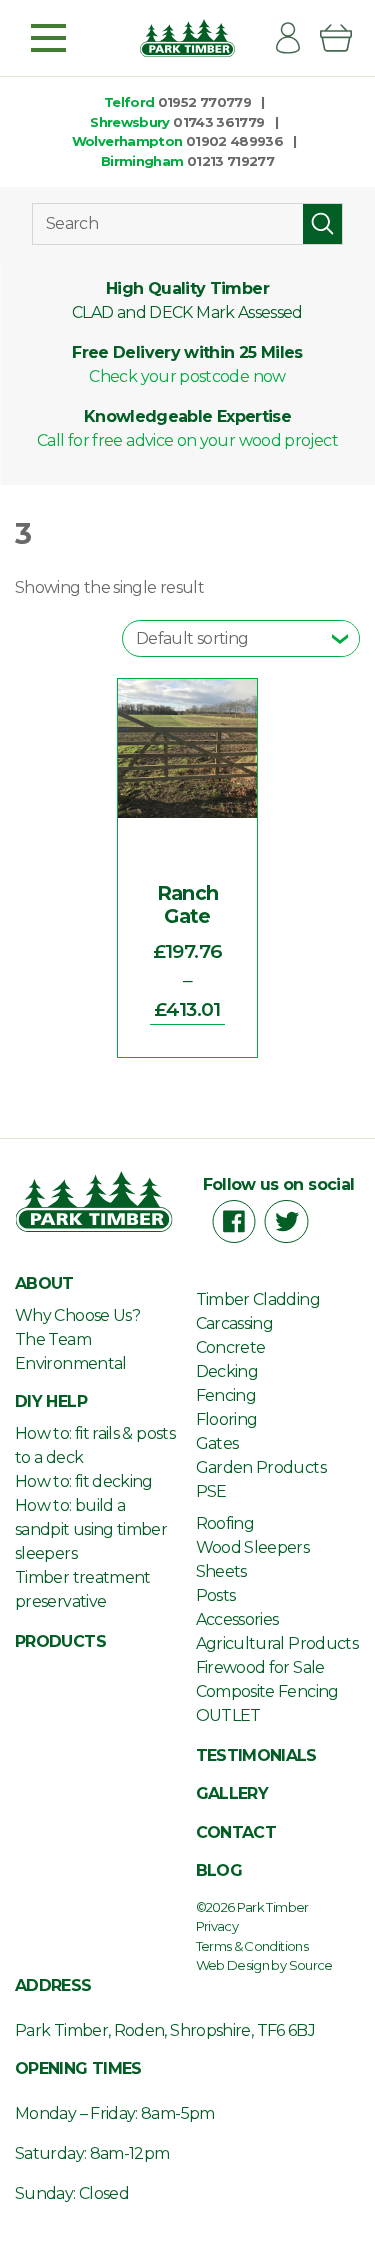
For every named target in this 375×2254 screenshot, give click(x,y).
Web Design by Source (264, 1965)
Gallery (232, 1793)
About (44, 1283)
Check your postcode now (187, 376)
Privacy (217, 1926)
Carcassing (235, 1323)
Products (60, 1641)
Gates (217, 1443)
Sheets (221, 1571)
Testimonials (256, 1755)
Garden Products (261, 1467)
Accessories (237, 1619)
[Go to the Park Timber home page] (187, 37)
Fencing (226, 1395)
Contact (236, 1832)
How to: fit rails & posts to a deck (95, 1445)
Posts (216, 1595)
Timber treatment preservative (83, 1589)
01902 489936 (234, 141)
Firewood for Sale (260, 1667)
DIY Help (51, 1401)
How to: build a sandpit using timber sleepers (91, 1529)
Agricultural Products (277, 1643)
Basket (344, 38)
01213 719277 (230, 161)
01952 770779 (204, 102)
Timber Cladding (258, 1299)
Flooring (227, 1419)
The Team (53, 1339)
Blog (219, 1870)
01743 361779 (218, 122)
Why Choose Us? (77, 1315)
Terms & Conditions (252, 1946)
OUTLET (228, 1715)
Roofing (225, 1523)
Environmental (71, 1363)
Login (296, 38)
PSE (211, 1491)
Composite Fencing (267, 1691)
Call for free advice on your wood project (187, 440)
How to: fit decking (84, 1481)
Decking (227, 1371)
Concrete (231, 1347)
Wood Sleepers (253, 1547)
